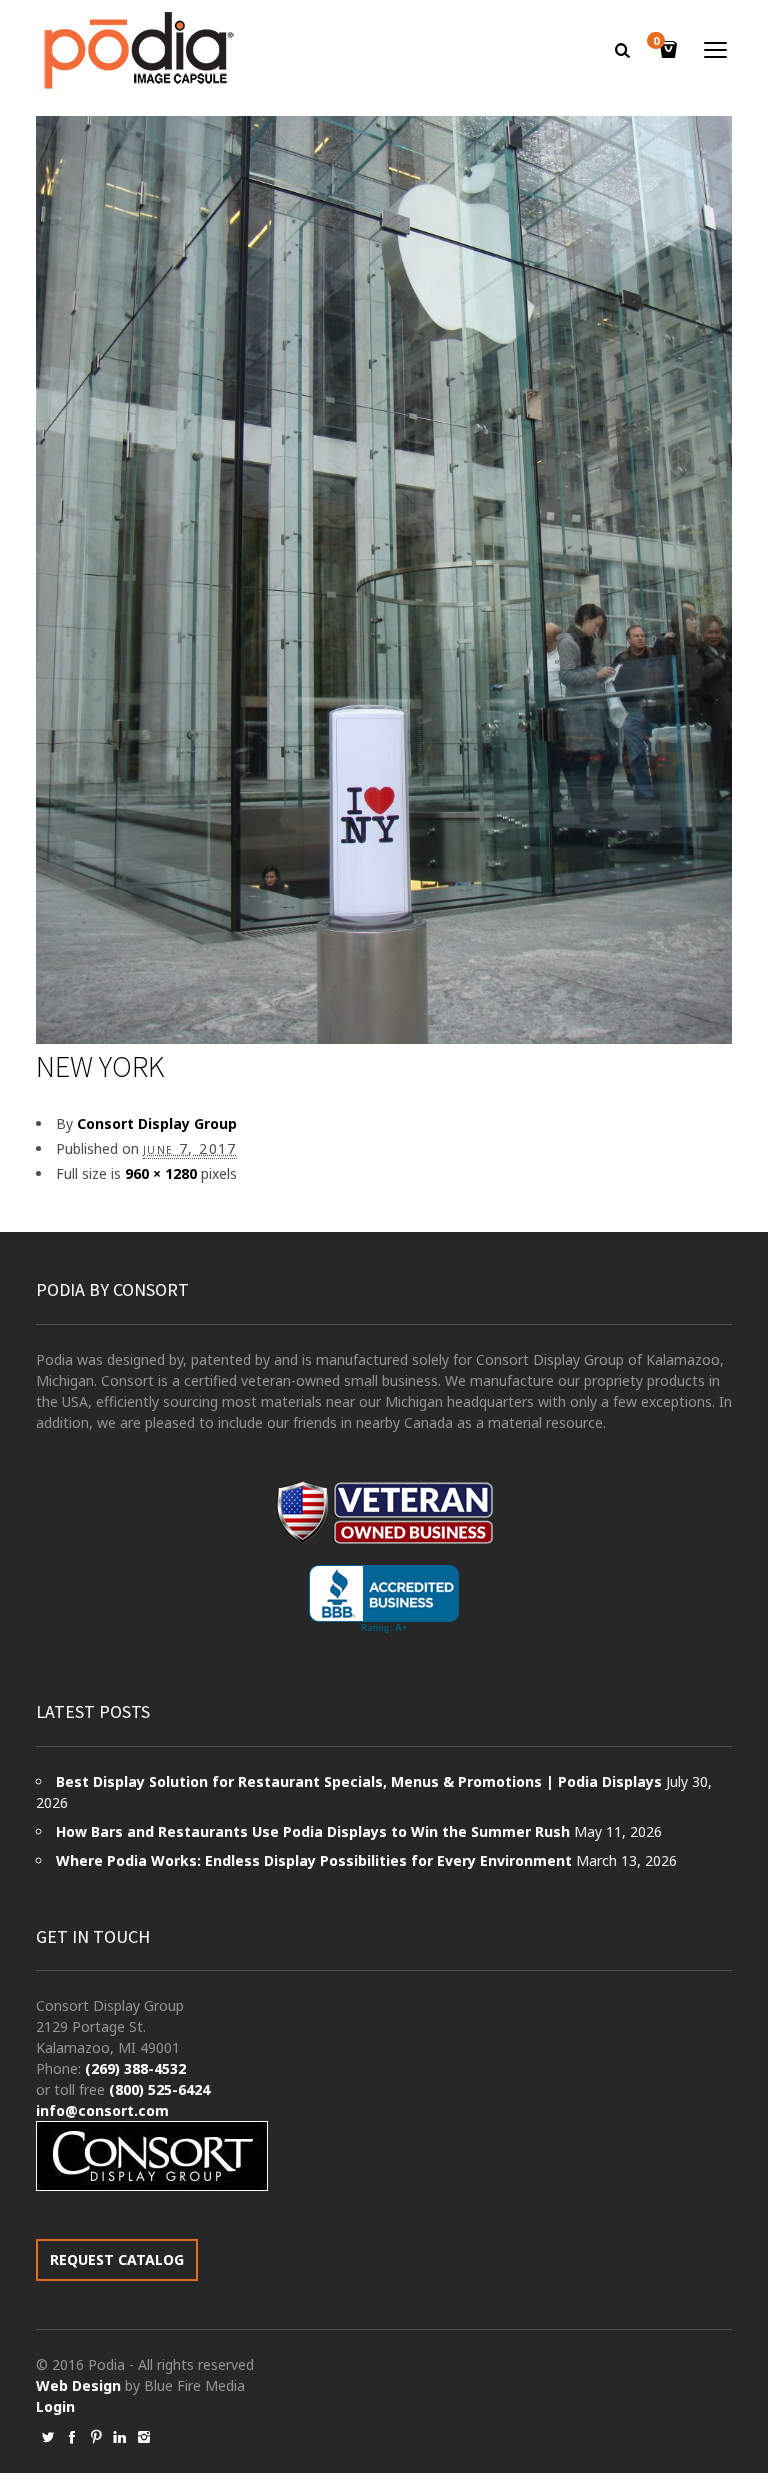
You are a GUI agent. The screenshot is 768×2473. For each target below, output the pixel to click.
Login (55, 2406)
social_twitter (48, 2437)
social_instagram (144, 2437)
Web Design (78, 2385)
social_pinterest (96, 2437)
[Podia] (136, 50)
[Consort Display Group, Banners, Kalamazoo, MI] (384, 1599)
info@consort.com (102, 2110)
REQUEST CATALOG (117, 2259)
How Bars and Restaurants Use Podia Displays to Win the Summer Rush (313, 1831)
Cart (656, 42)
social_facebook (72, 2437)
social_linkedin (120, 2437)
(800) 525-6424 (159, 2089)
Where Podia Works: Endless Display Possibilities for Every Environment (314, 1860)
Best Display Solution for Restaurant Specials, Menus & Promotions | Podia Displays (359, 1781)
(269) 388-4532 (135, 2068)
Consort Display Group (157, 1123)
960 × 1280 (161, 1173)
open (716, 50)
